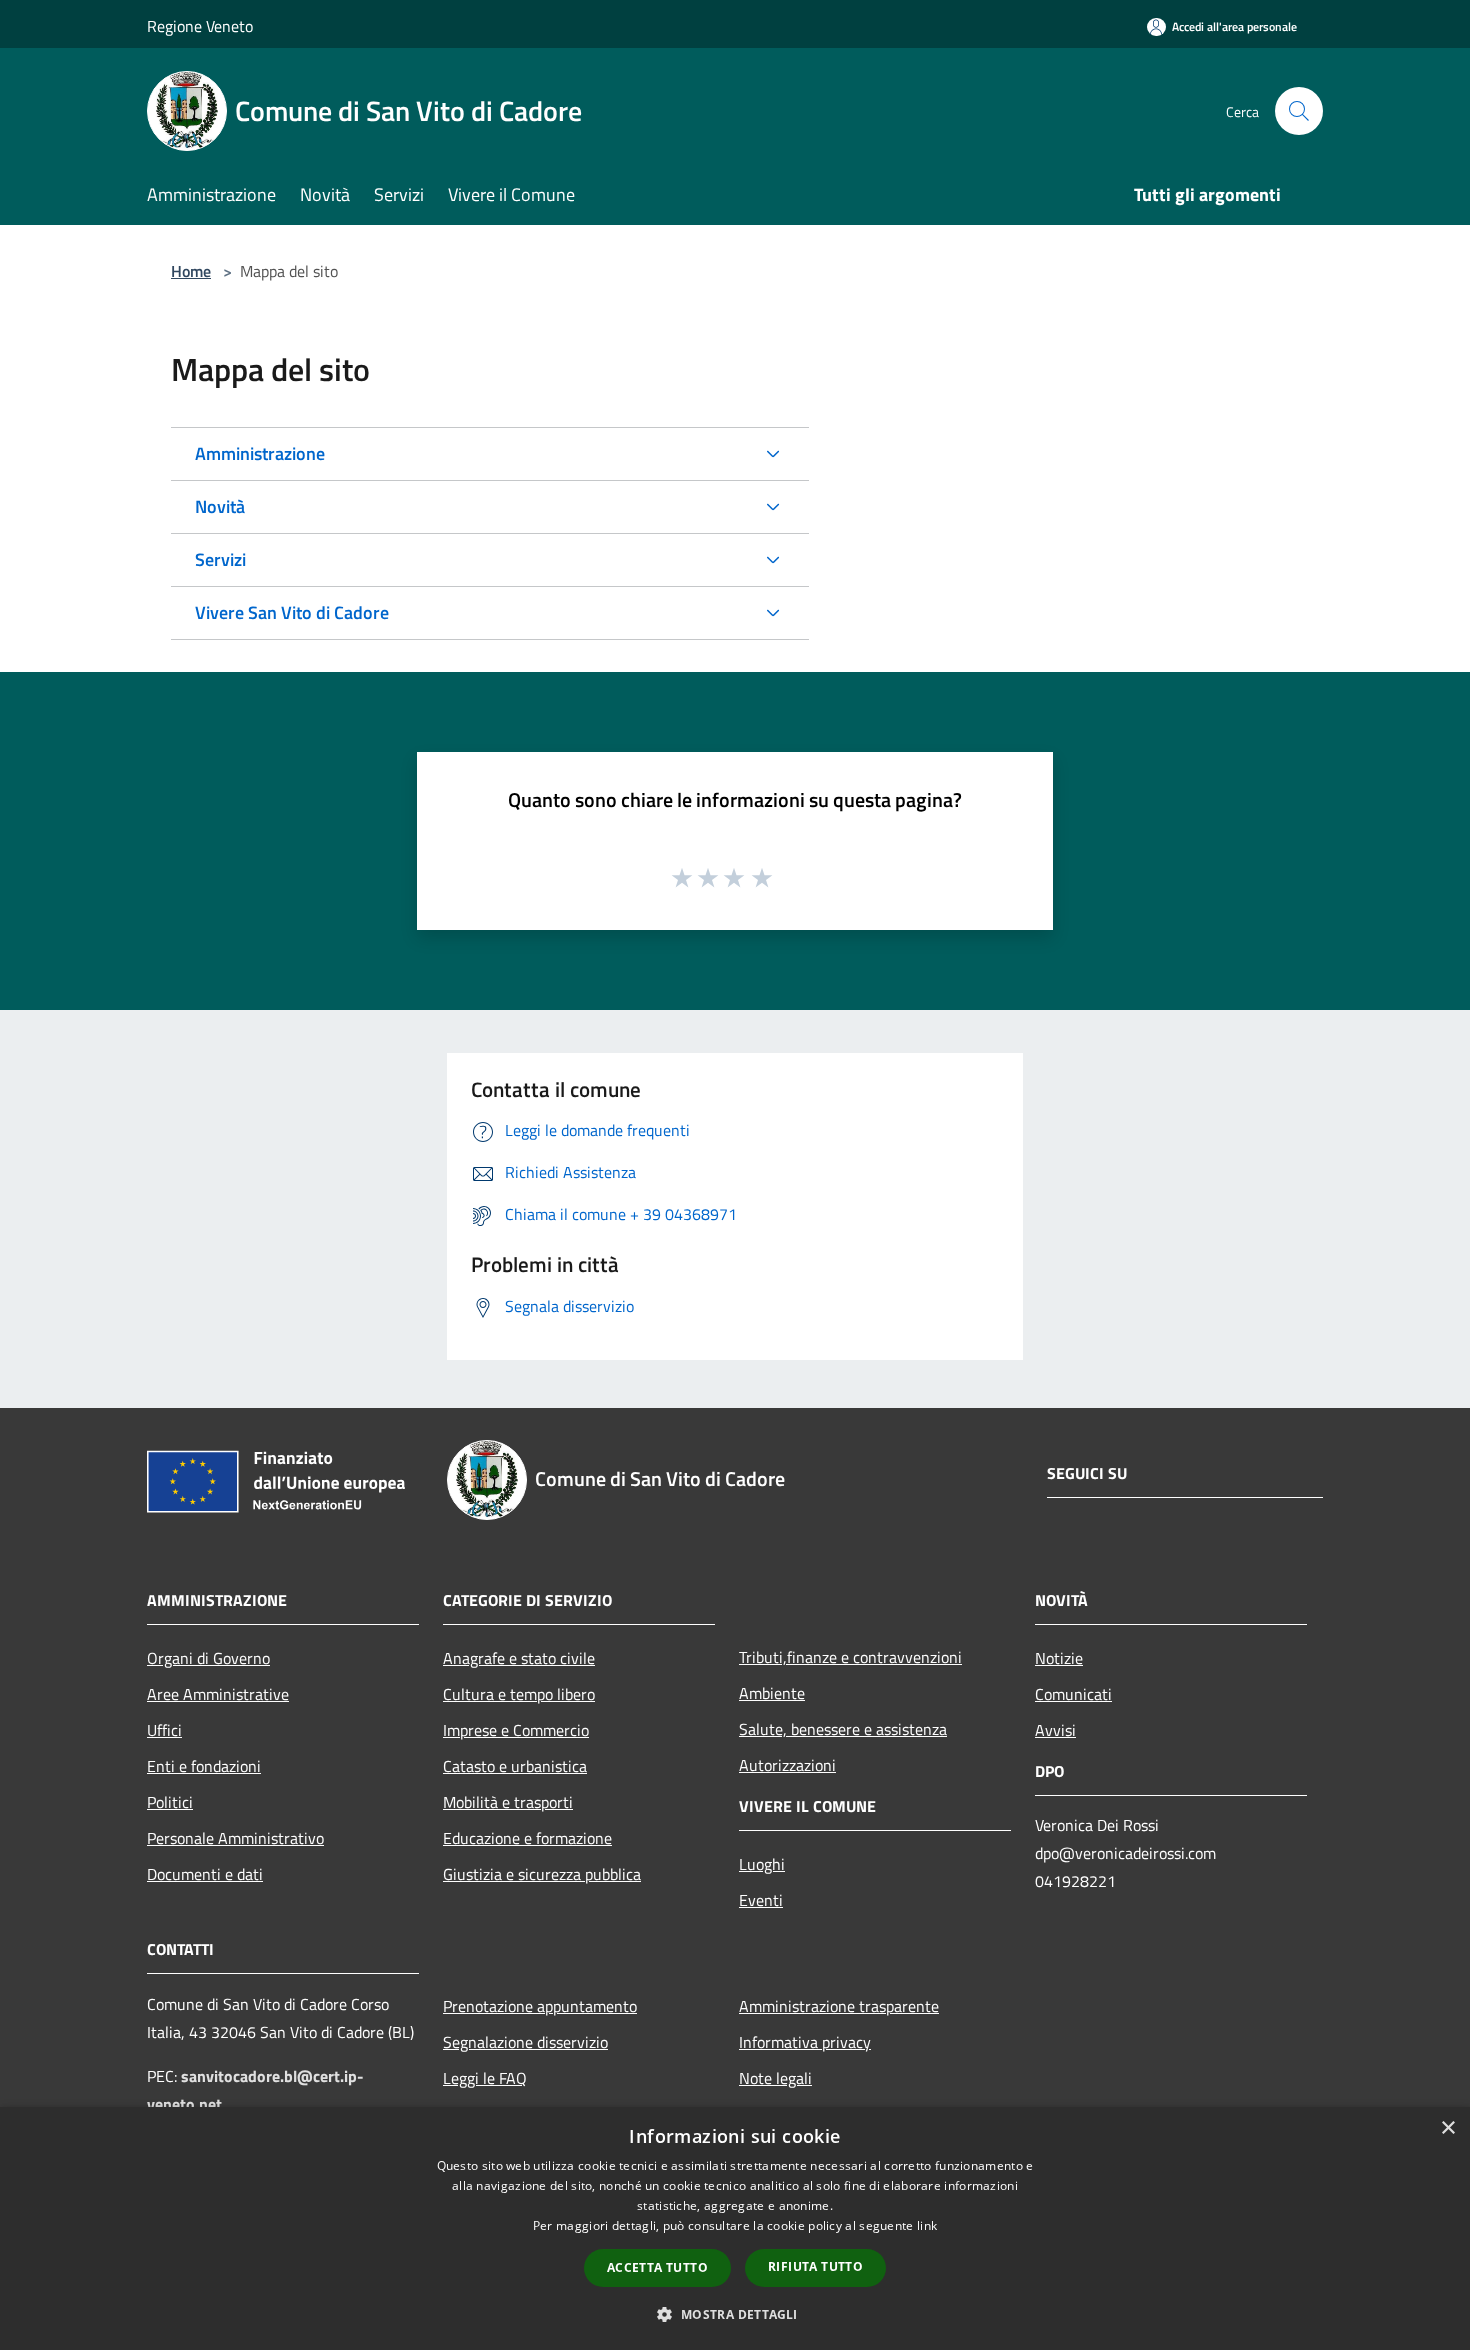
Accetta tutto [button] (657, 2267)
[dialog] (735, 2228)
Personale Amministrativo (235, 1838)
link (927, 2225)
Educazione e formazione (527, 1838)
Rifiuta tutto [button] (815, 2266)
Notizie (1059, 1658)
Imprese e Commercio (516, 1730)
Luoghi (762, 1864)
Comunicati (1073, 1694)
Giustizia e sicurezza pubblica (542, 1874)
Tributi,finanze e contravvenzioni (850, 1657)
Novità (220, 506)
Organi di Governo (208, 1658)
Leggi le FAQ (485, 2078)
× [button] (1447, 2128)
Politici (170, 1802)
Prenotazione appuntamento (540, 2006)
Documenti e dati (205, 1874)
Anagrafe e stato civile (519, 1658)
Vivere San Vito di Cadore (292, 612)
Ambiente (772, 1693)
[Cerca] (1299, 111)
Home (191, 271)
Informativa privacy (805, 2042)
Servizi (220, 559)
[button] (734, 2314)
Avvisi (1055, 1730)
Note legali (775, 2078)
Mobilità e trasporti (508, 1802)
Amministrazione (260, 453)
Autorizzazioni (787, 1765)
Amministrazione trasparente (839, 2006)
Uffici (164, 1730)
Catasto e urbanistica (515, 1766)
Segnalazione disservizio (525, 2042)
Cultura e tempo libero (519, 1694)
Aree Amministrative (218, 1694)
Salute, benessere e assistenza (843, 1729)
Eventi (761, 1900)
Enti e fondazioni (204, 1766)
